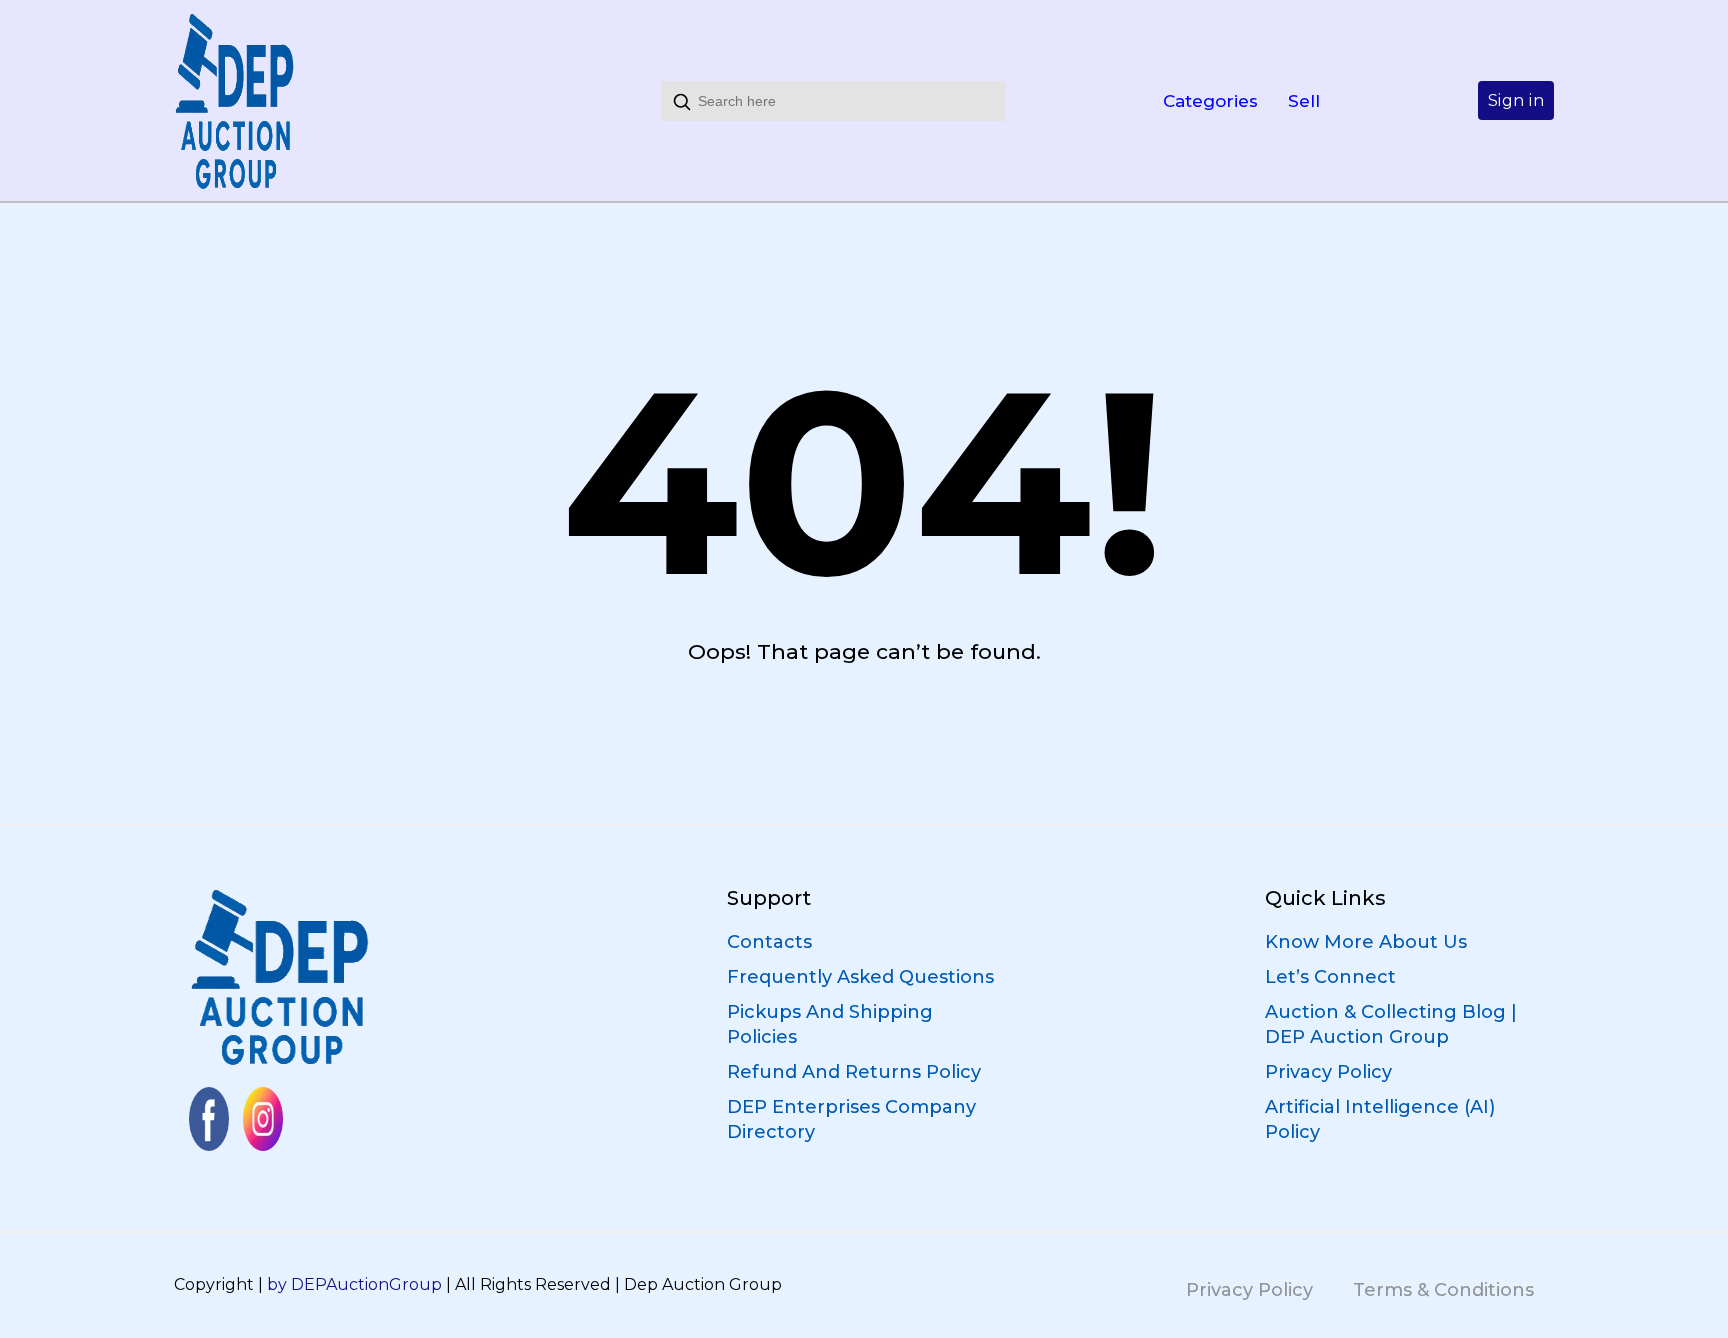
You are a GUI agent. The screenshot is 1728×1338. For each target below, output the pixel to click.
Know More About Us (1366, 942)
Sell (1304, 101)
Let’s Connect (1330, 977)
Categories (1210, 101)
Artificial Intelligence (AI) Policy (1380, 1119)
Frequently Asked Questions (860, 977)
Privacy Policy (1328, 1072)
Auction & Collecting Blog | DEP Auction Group (1391, 1024)
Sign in (1516, 100)
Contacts (769, 942)
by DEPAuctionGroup (354, 1284)
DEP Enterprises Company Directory (851, 1119)
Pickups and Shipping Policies (830, 1024)
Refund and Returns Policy (854, 1072)
